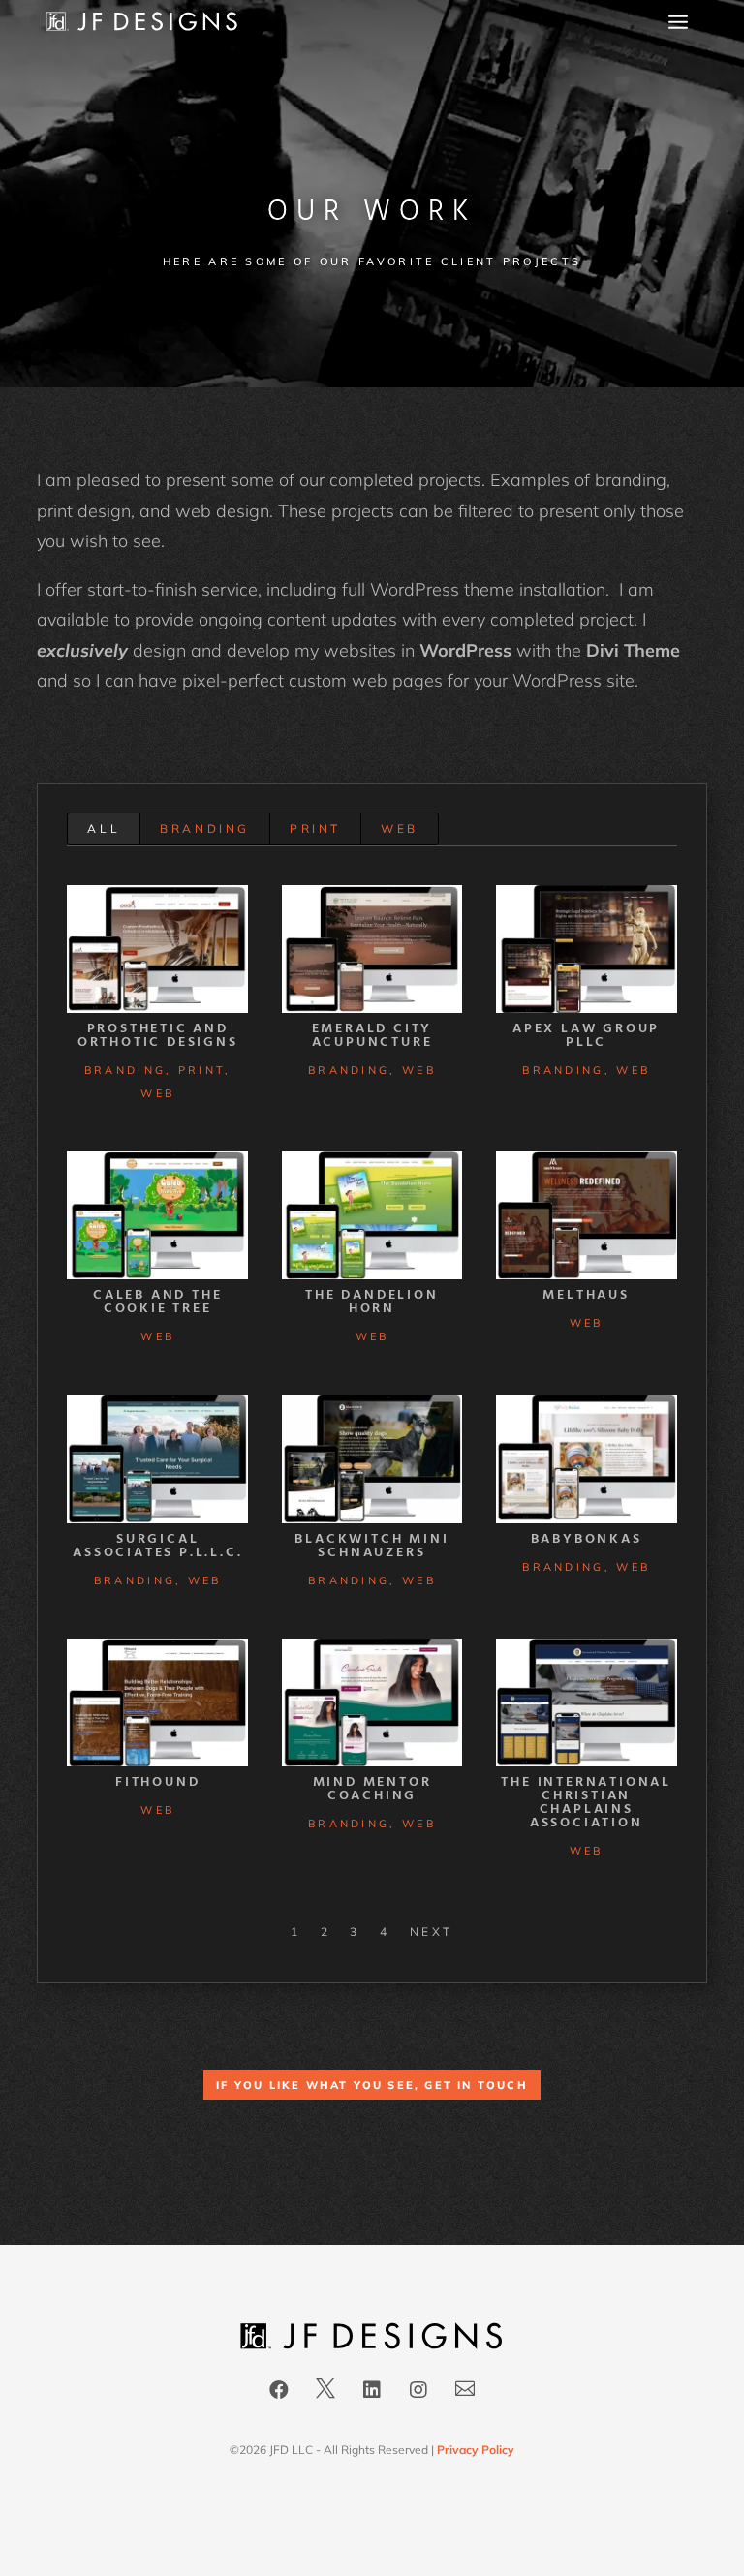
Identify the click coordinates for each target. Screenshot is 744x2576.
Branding (205, 828)
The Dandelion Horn (372, 1302)
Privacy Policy (476, 2450)
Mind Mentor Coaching (372, 1789)
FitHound (157, 1782)
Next (432, 1932)
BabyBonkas (587, 1539)
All (104, 828)
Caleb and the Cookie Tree (157, 1302)
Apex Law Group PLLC (586, 1036)
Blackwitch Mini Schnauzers (372, 1546)
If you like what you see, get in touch (372, 2085)
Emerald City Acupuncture (372, 1036)
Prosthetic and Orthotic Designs (158, 1036)
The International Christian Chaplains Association (586, 1803)
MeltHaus (586, 1295)
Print (315, 828)
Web (400, 828)
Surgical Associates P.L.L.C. (157, 1546)
